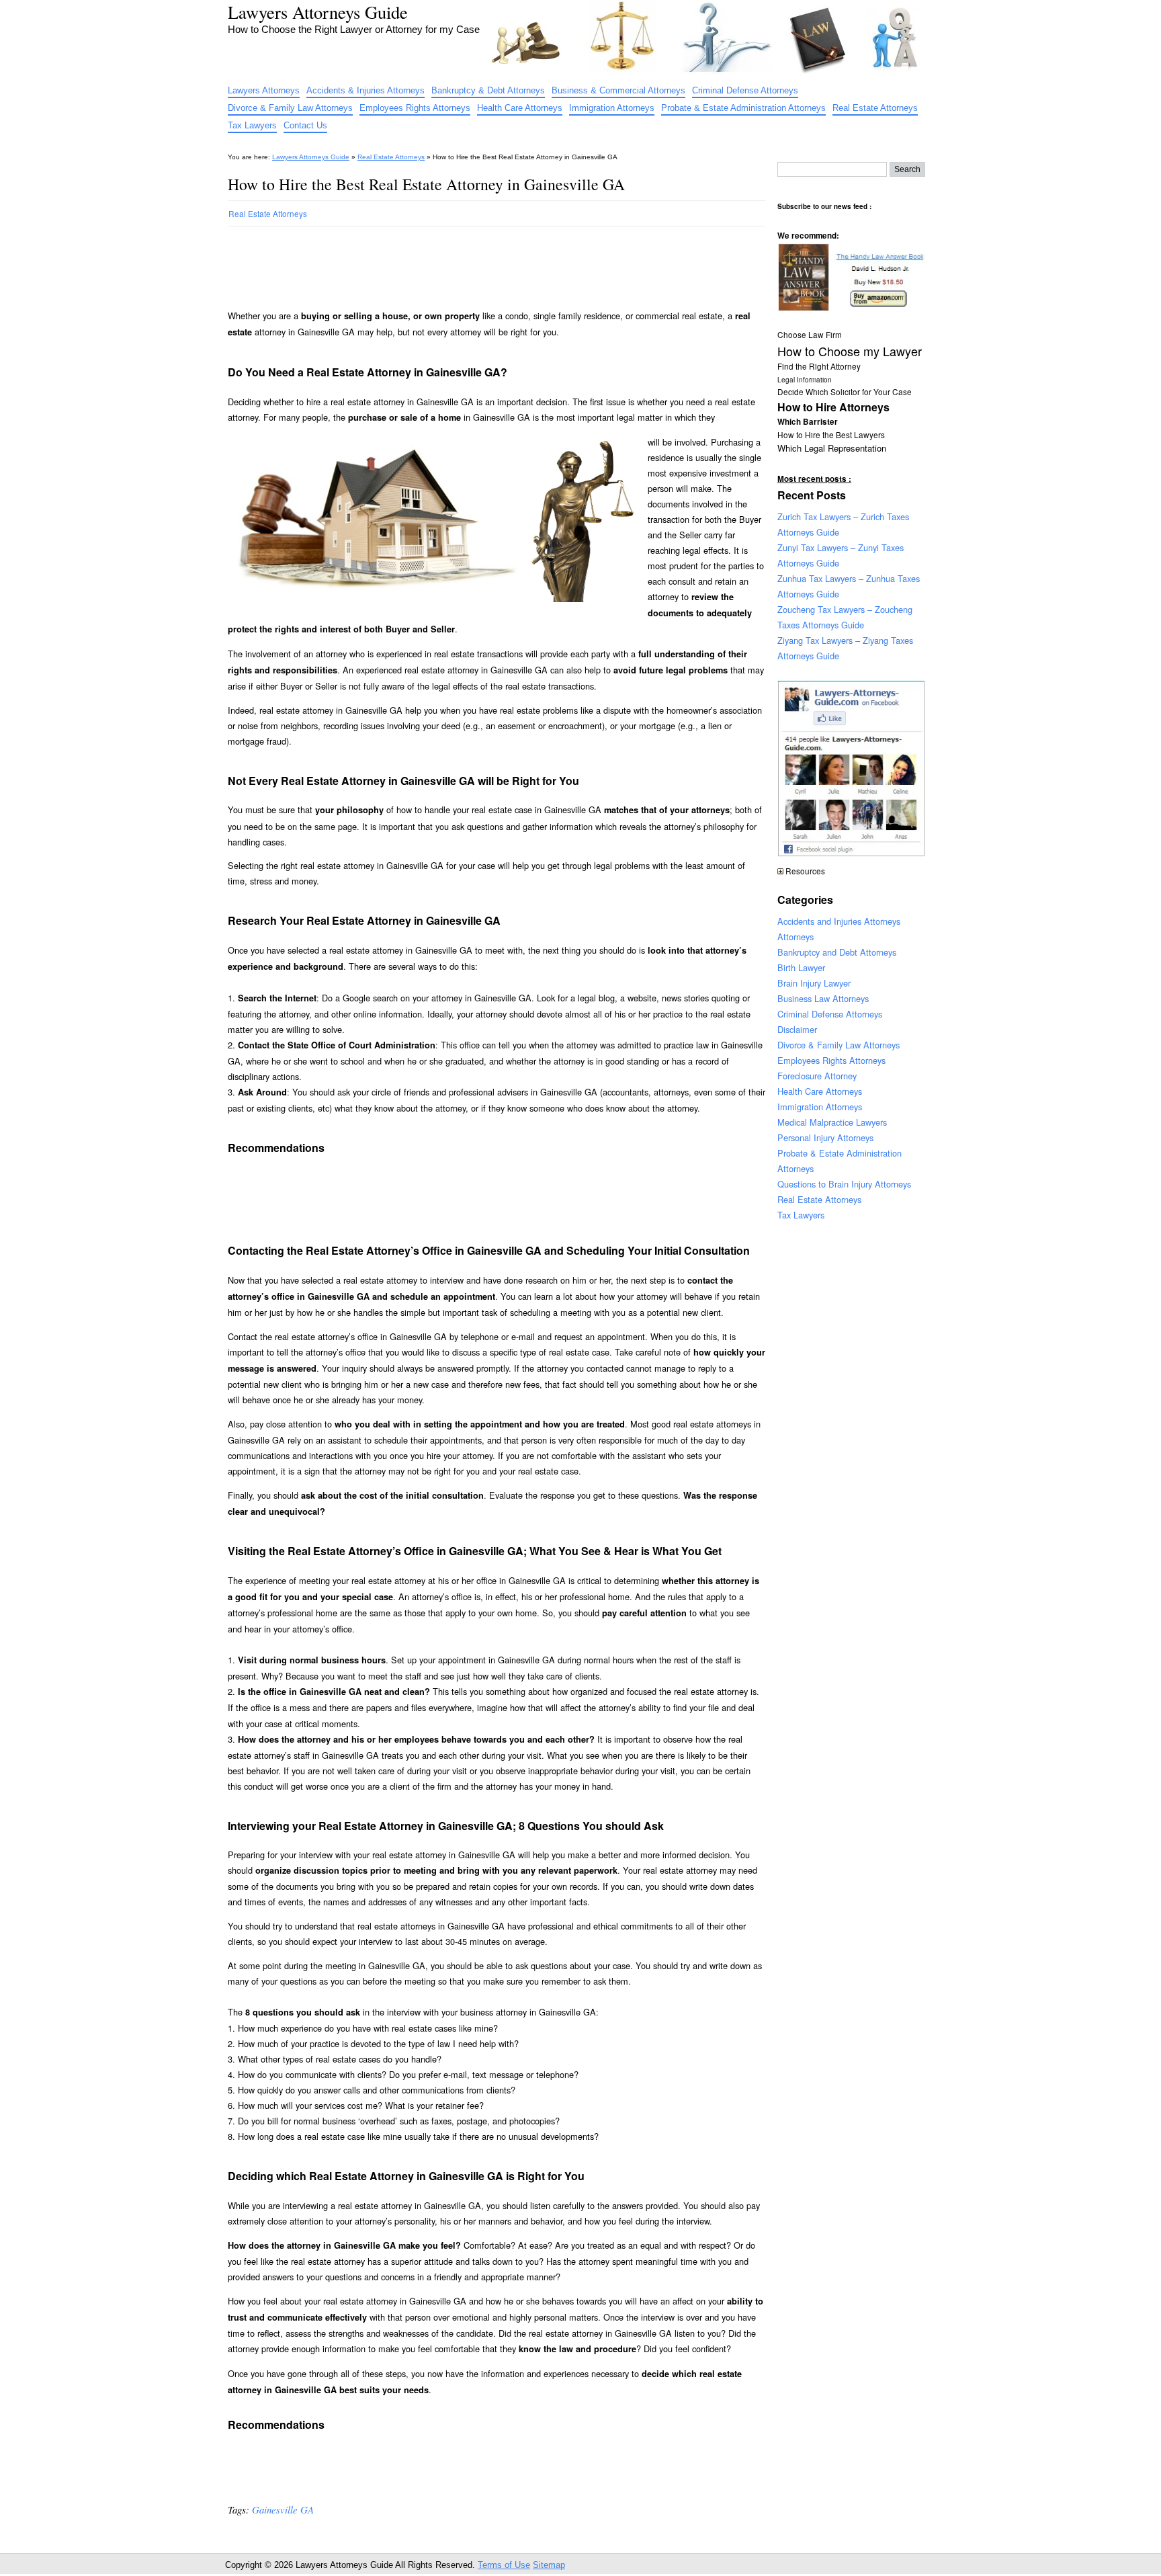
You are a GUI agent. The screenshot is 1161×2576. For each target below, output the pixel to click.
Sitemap (549, 2565)
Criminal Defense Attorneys (745, 90)
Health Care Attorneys (520, 108)
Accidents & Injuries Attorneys (365, 90)
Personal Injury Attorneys (825, 1137)
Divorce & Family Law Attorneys (290, 108)
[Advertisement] (472, 262)
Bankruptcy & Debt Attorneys (488, 90)
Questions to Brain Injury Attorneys (844, 1184)
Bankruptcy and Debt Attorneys (837, 952)
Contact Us (305, 125)
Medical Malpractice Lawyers (832, 1122)
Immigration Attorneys (612, 108)
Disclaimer (797, 1029)
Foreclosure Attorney (817, 1076)
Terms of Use (504, 2565)
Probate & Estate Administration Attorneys (743, 108)
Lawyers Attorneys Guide (318, 12)
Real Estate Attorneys (875, 108)
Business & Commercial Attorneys (618, 90)
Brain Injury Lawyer (814, 983)
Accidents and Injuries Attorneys (839, 921)
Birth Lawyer (801, 967)
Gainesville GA (283, 2509)
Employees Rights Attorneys (415, 108)
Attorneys (795, 937)
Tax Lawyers (252, 125)
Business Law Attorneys (823, 998)
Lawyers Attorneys (264, 90)
